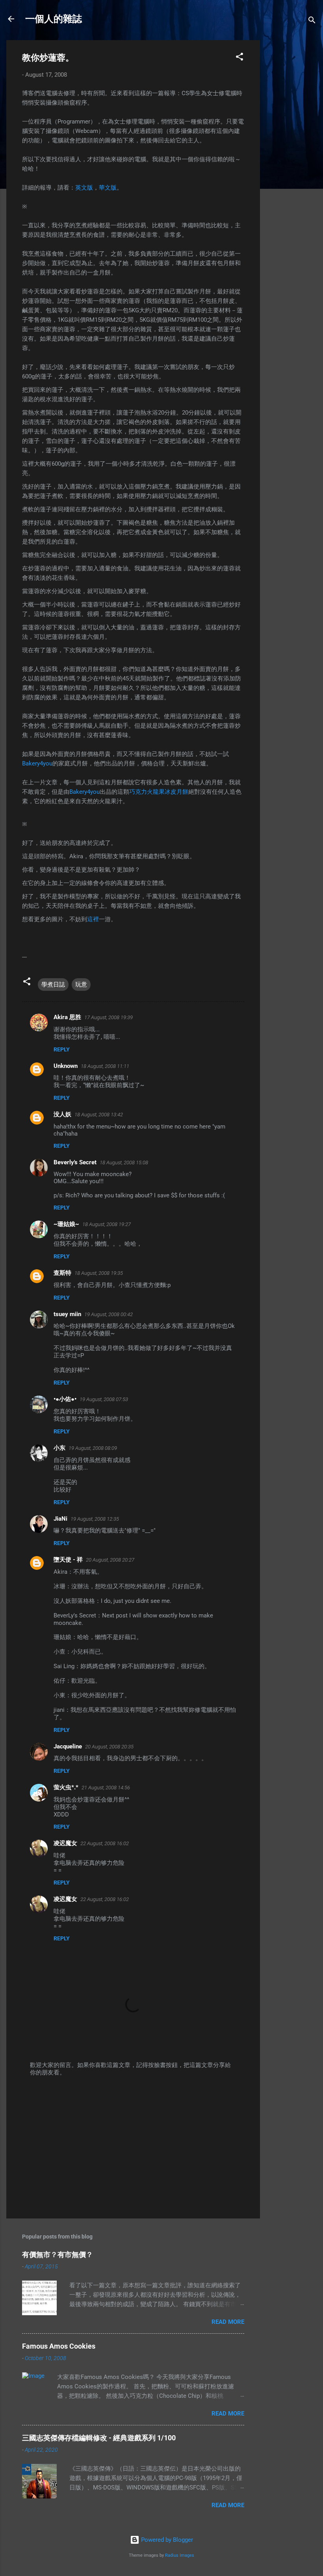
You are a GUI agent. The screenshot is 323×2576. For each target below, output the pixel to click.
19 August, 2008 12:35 (95, 1519)
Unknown (66, 1066)
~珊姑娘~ (66, 1224)
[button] (239, 58)
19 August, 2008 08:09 (93, 1448)
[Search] (312, 21)
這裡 (93, 919)
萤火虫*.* (66, 1787)
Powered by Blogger (166, 2540)
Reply (62, 1049)
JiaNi (60, 1519)
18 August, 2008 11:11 (105, 1066)
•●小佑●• (65, 1399)
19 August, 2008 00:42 (109, 1314)
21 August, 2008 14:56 (106, 1788)
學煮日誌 (53, 985)
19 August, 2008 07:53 (104, 1399)
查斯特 (62, 1273)
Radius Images (180, 2555)
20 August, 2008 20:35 (109, 1747)
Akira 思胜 (67, 1017)
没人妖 (62, 1114)
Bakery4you (37, 763)
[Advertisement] (291, 158)
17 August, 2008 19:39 (109, 1017)
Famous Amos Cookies (59, 2346)
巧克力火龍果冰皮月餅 (159, 792)
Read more (228, 2322)
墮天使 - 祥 (68, 1560)
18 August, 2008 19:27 (107, 1224)
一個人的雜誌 (54, 19)
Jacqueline (68, 1746)
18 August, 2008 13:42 (99, 1115)
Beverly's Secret (75, 1162)
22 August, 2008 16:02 (105, 1843)
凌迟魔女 (65, 1843)
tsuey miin (67, 1314)
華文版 (108, 188)
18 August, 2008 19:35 (99, 1273)
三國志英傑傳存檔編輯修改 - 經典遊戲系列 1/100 (99, 2438)
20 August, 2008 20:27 (110, 1560)
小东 (59, 1448)
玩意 (81, 985)
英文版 (84, 188)
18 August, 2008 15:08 (124, 1163)
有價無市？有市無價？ (58, 2254)
